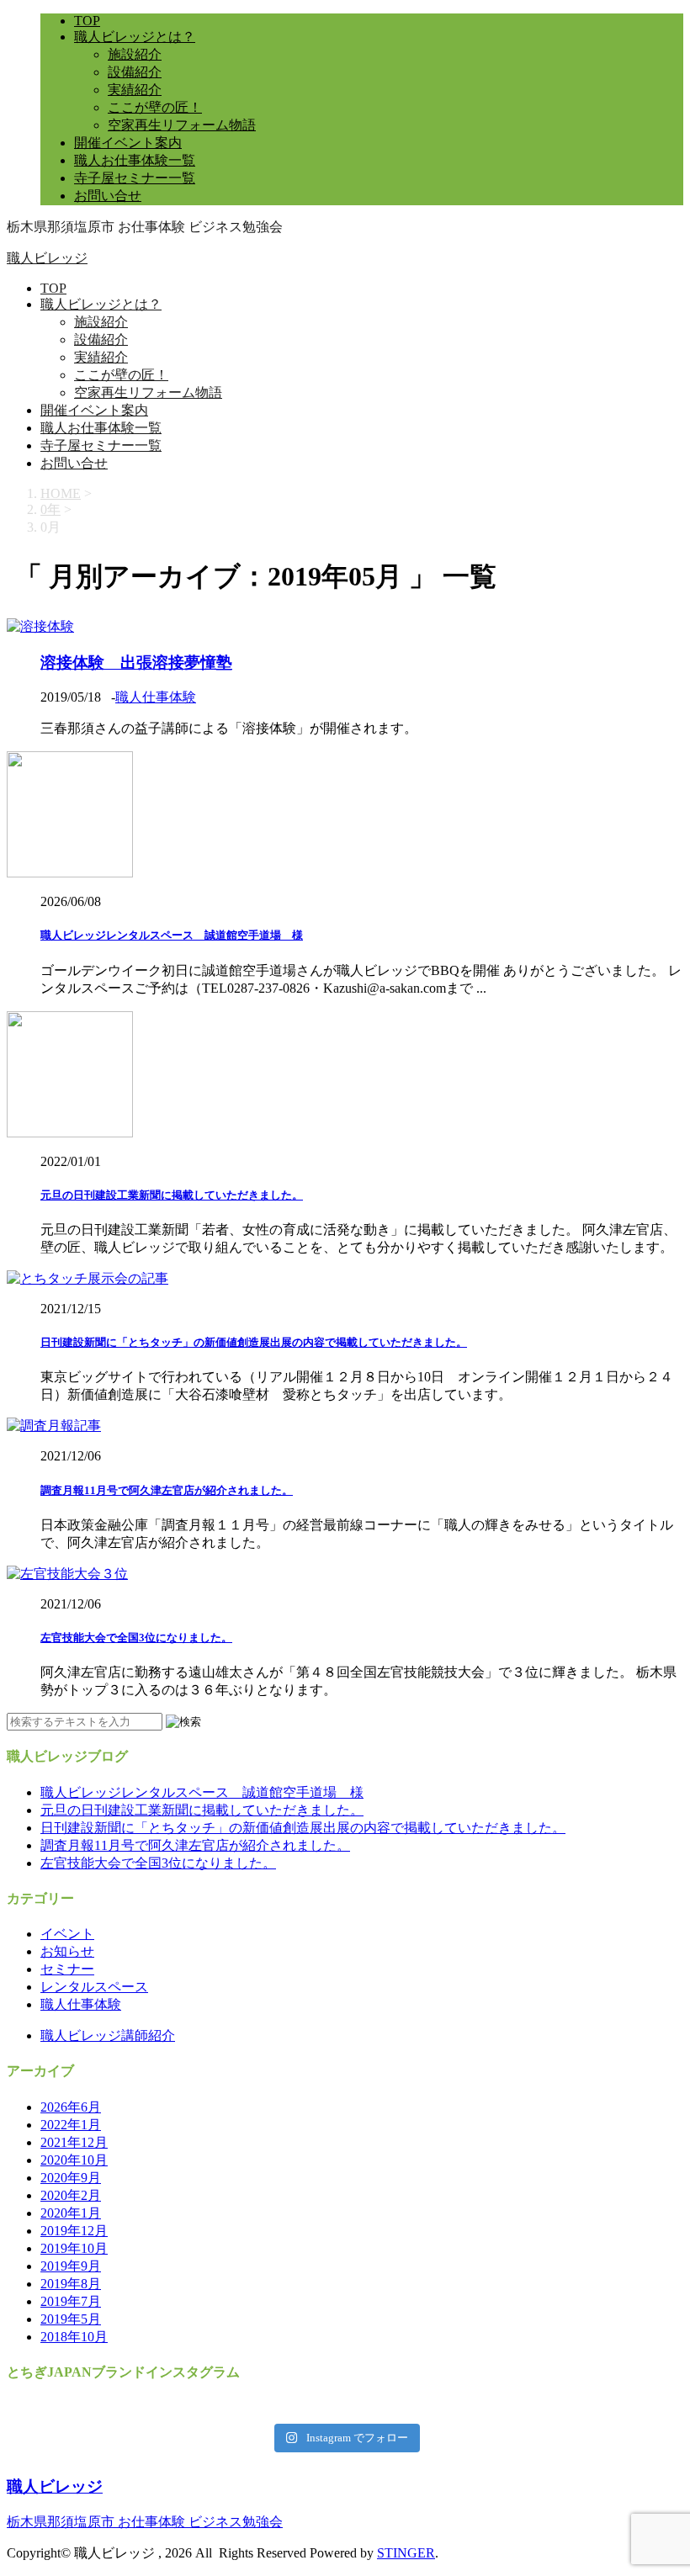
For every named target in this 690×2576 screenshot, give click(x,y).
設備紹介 (135, 72)
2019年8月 (71, 2284)
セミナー (67, 1969)
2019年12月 (74, 2231)
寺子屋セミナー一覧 (135, 178)
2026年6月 (71, 2107)
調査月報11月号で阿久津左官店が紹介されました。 (167, 1490)
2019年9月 (71, 2266)
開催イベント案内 (128, 143)
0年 (50, 509)
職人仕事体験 (156, 697)
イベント (67, 1934)
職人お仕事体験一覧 (135, 160)
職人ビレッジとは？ (135, 37)
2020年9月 (71, 2178)
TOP (87, 21)
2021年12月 (74, 2142)
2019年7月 (71, 2301)
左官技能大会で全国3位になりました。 (136, 1638)
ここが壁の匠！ (155, 107)
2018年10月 (74, 2337)
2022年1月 (71, 2125)
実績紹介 (135, 90)
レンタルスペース (94, 1987)
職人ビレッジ (47, 258)
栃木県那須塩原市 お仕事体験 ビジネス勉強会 (145, 2522)
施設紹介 (135, 54)
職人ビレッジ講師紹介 (108, 2035)
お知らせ (67, 1951)
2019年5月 (71, 2319)
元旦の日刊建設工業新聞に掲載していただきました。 (172, 1195)
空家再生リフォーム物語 (182, 125)
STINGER (406, 2553)
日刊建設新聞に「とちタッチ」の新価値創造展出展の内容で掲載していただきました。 (254, 1342)
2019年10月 (74, 2248)
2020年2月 (71, 2195)
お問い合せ (108, 196)
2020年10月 (74, 2160)
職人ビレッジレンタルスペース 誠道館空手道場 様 (172, 935)
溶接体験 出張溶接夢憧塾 (136, 663)
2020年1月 (71, 2213)
